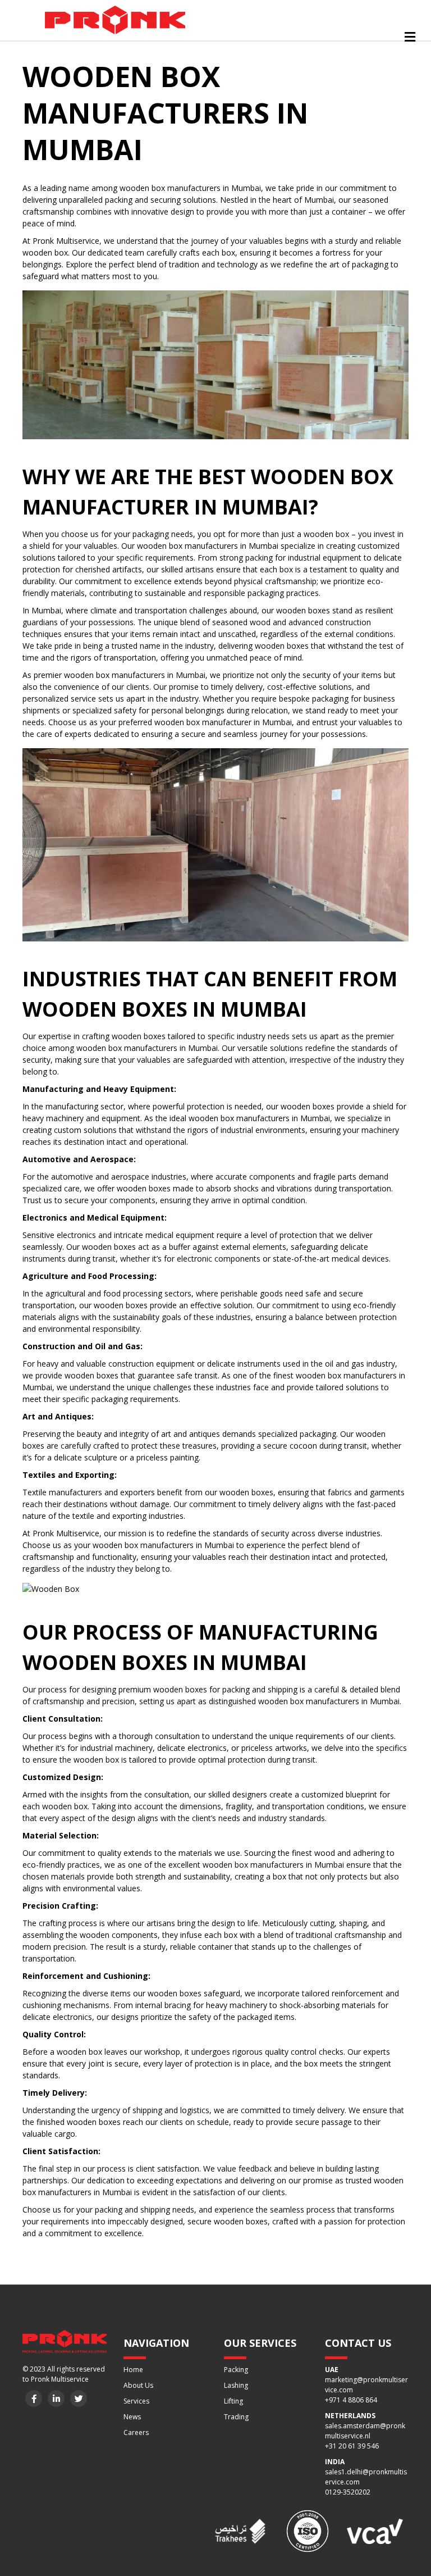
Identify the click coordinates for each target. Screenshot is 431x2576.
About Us (138, 2385)
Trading (236, 2417)
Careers (136, 2432)
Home (133, 2370)
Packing (236, 2370)
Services (136, 2401)
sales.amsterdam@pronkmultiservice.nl (365, 2431)
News (132, 2417)
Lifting (233, 2401)
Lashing (236, 2385)
